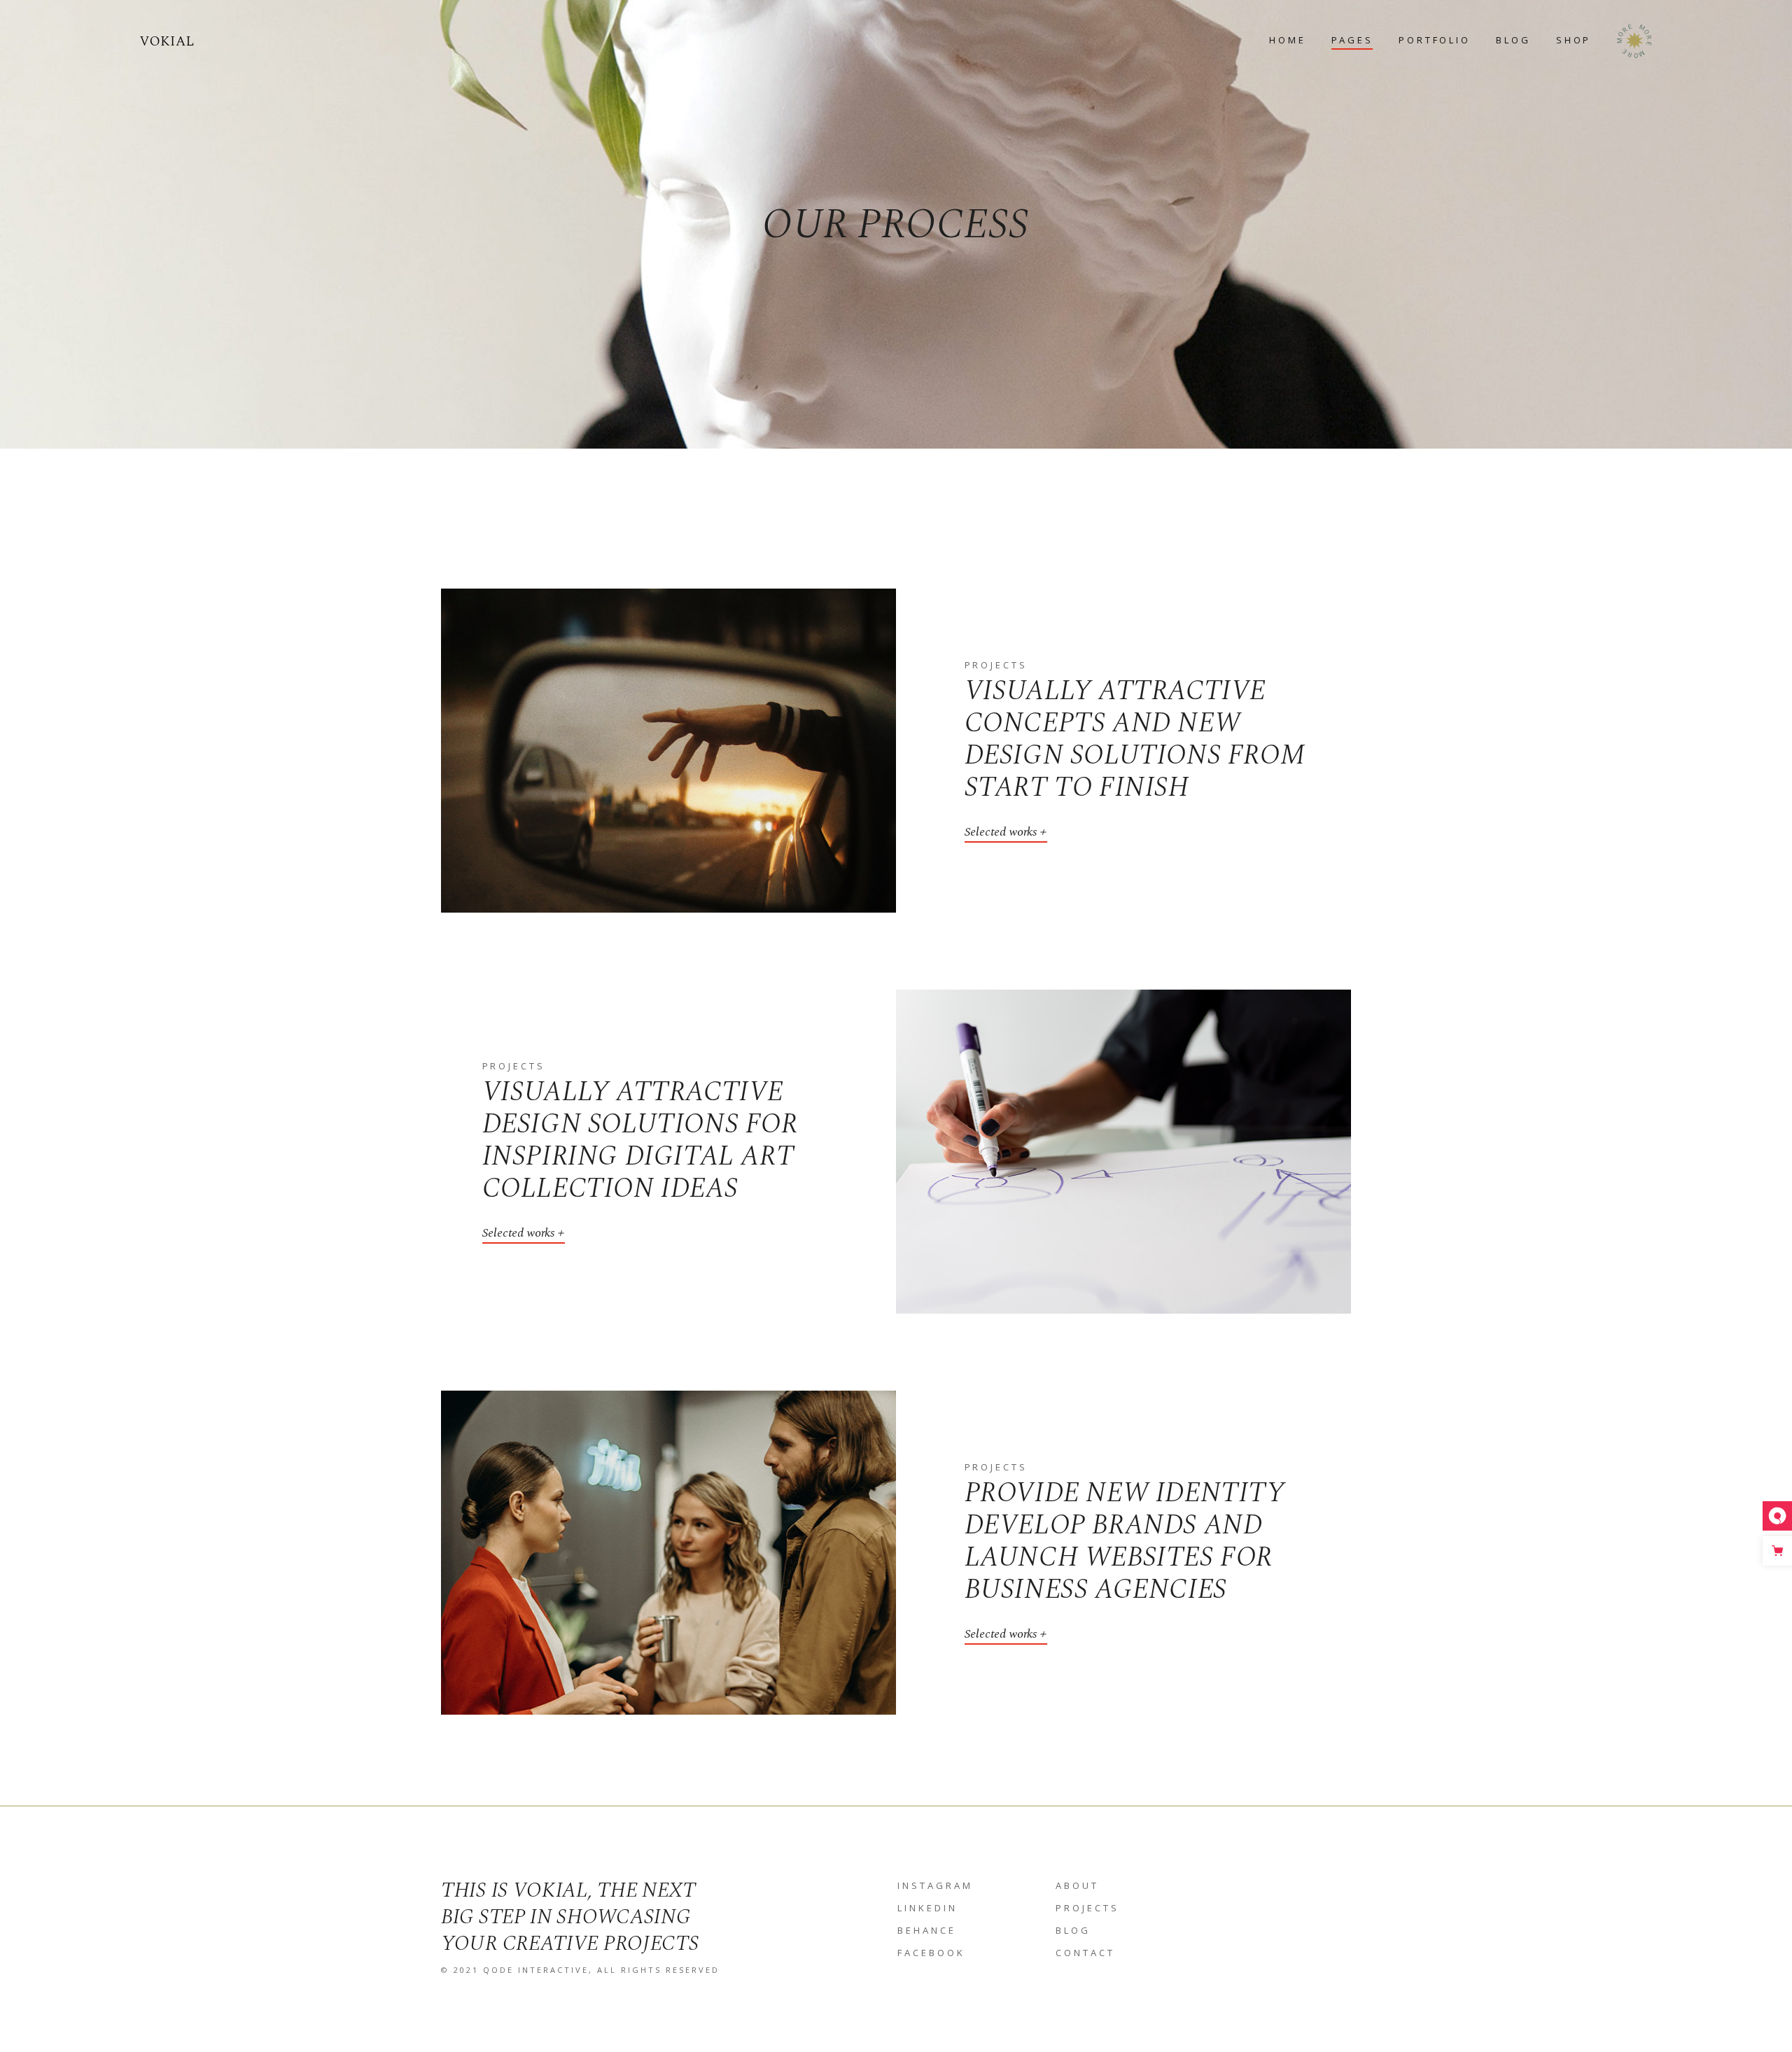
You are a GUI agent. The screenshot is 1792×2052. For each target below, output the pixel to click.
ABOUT (1077, 1885)
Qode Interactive (536, 1970)
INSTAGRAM (935, 1885)
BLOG (1073, 1930)
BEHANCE (927, 1930)
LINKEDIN (927, 1908)
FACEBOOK (931, 1953)
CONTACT (1085, 1953)
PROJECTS (1087, 1908)
